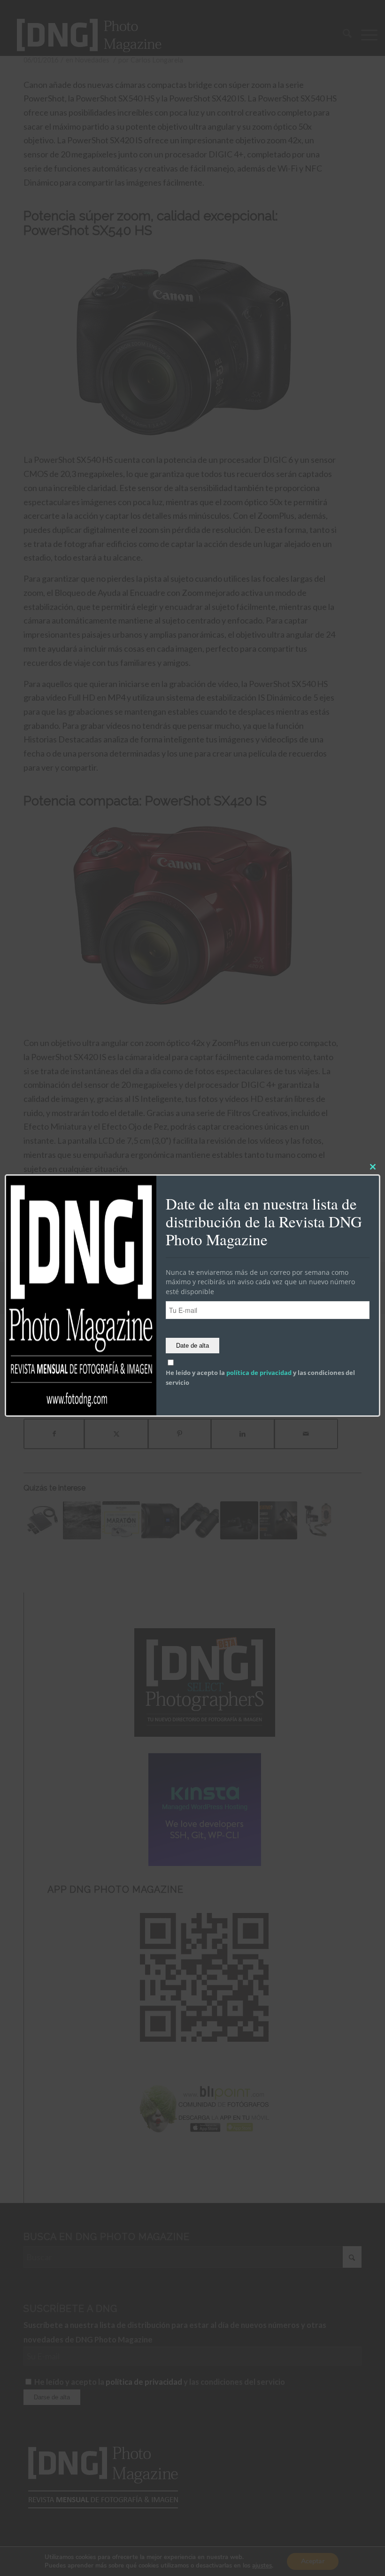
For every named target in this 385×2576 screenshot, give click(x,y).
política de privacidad (259, 1373)
